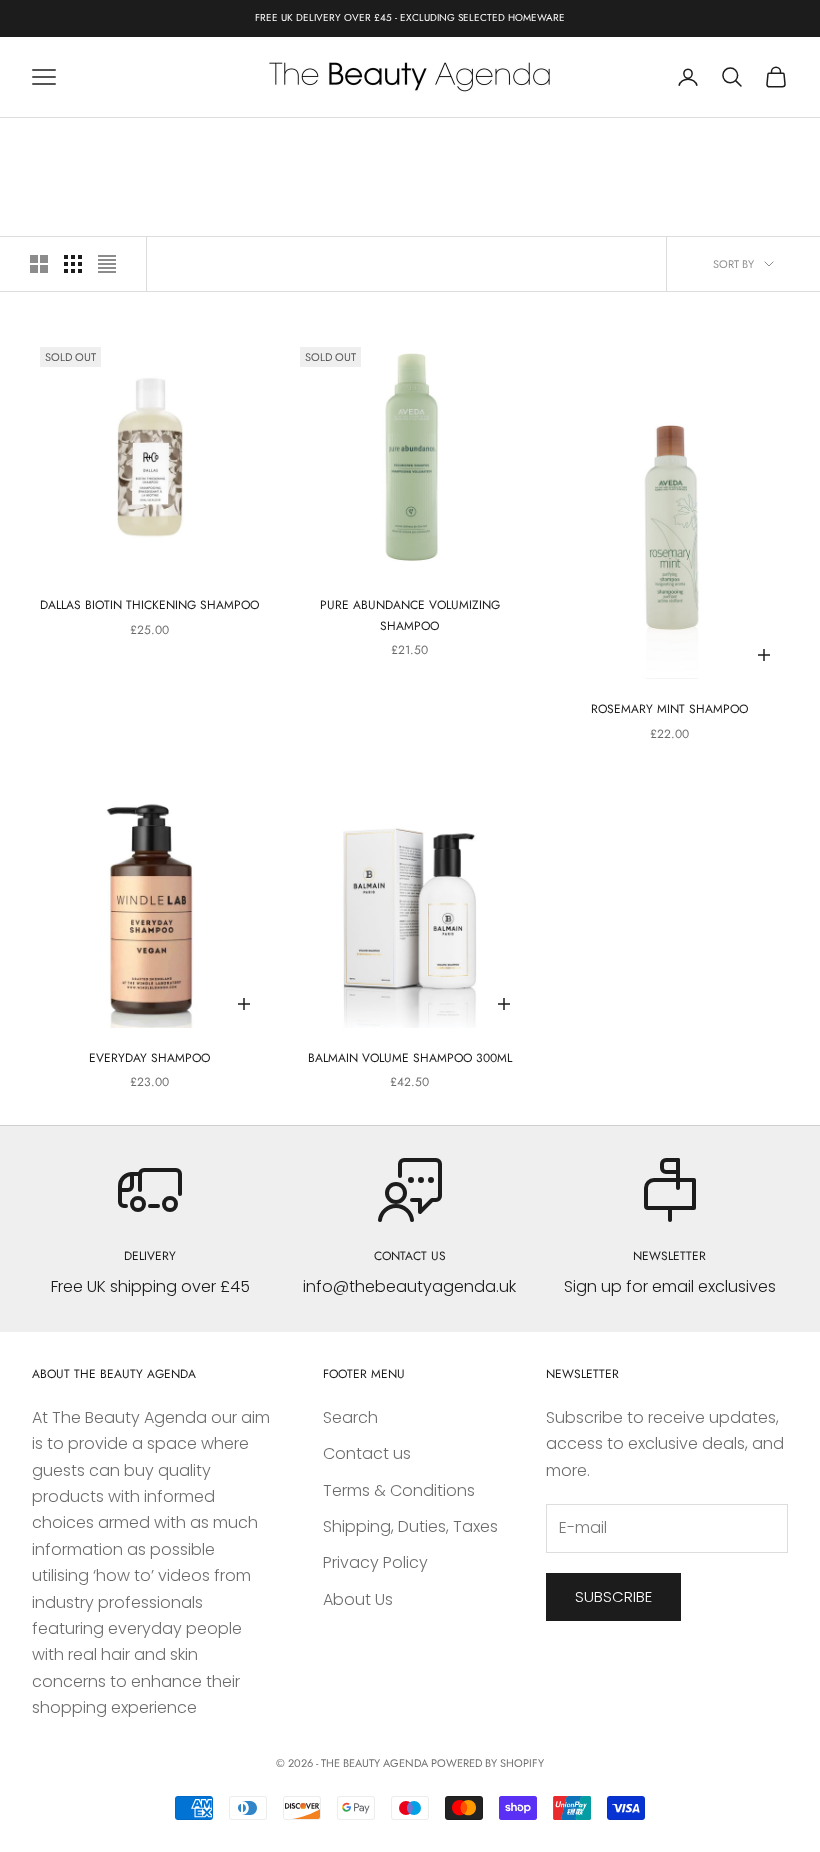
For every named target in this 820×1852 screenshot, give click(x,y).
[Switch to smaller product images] (73, 264)
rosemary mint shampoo (669, 709)
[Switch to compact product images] (107, 264)
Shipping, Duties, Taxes (410, 1526)
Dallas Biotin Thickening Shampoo (149, 605)
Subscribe (613, 1596)
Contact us (367, 1453)
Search (350, 1417)
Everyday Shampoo (149, 1058)
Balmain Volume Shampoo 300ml (410, 1058)
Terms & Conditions (399, 1490)
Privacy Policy (375, 1562)
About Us (358, 1599)
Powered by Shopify (487, 1763)
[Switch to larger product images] (39, 264)
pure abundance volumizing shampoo (410, 615)
